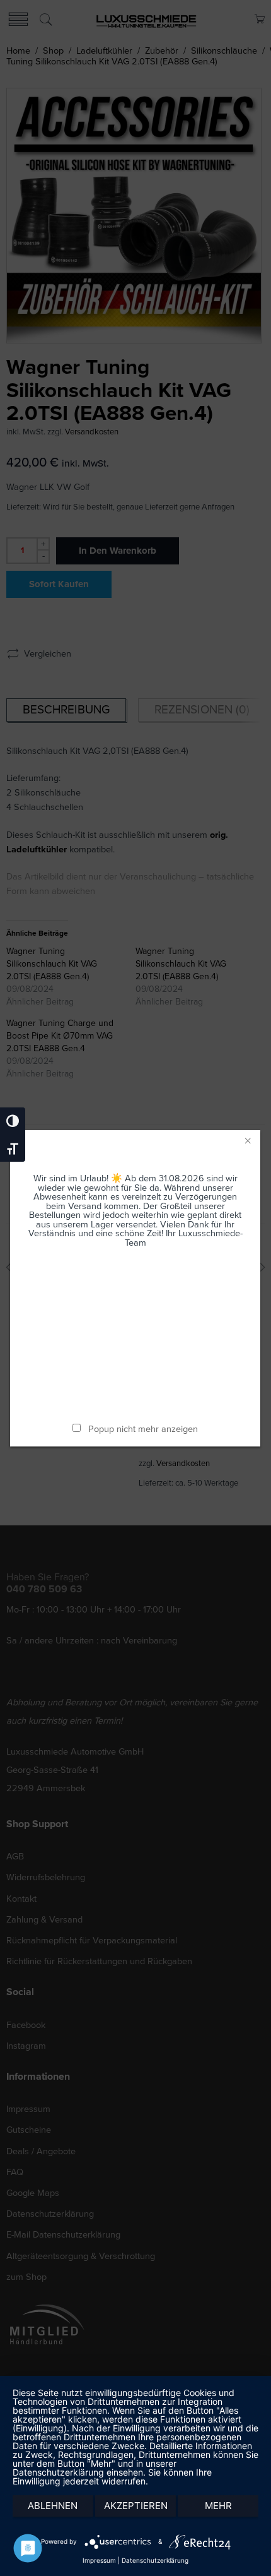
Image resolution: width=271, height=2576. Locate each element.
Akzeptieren (136, 2506)
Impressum (99, 2560)
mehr (218, 2506)
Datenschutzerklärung (155, 2560)
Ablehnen (53, 2506)
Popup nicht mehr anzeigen (144, 1429)
